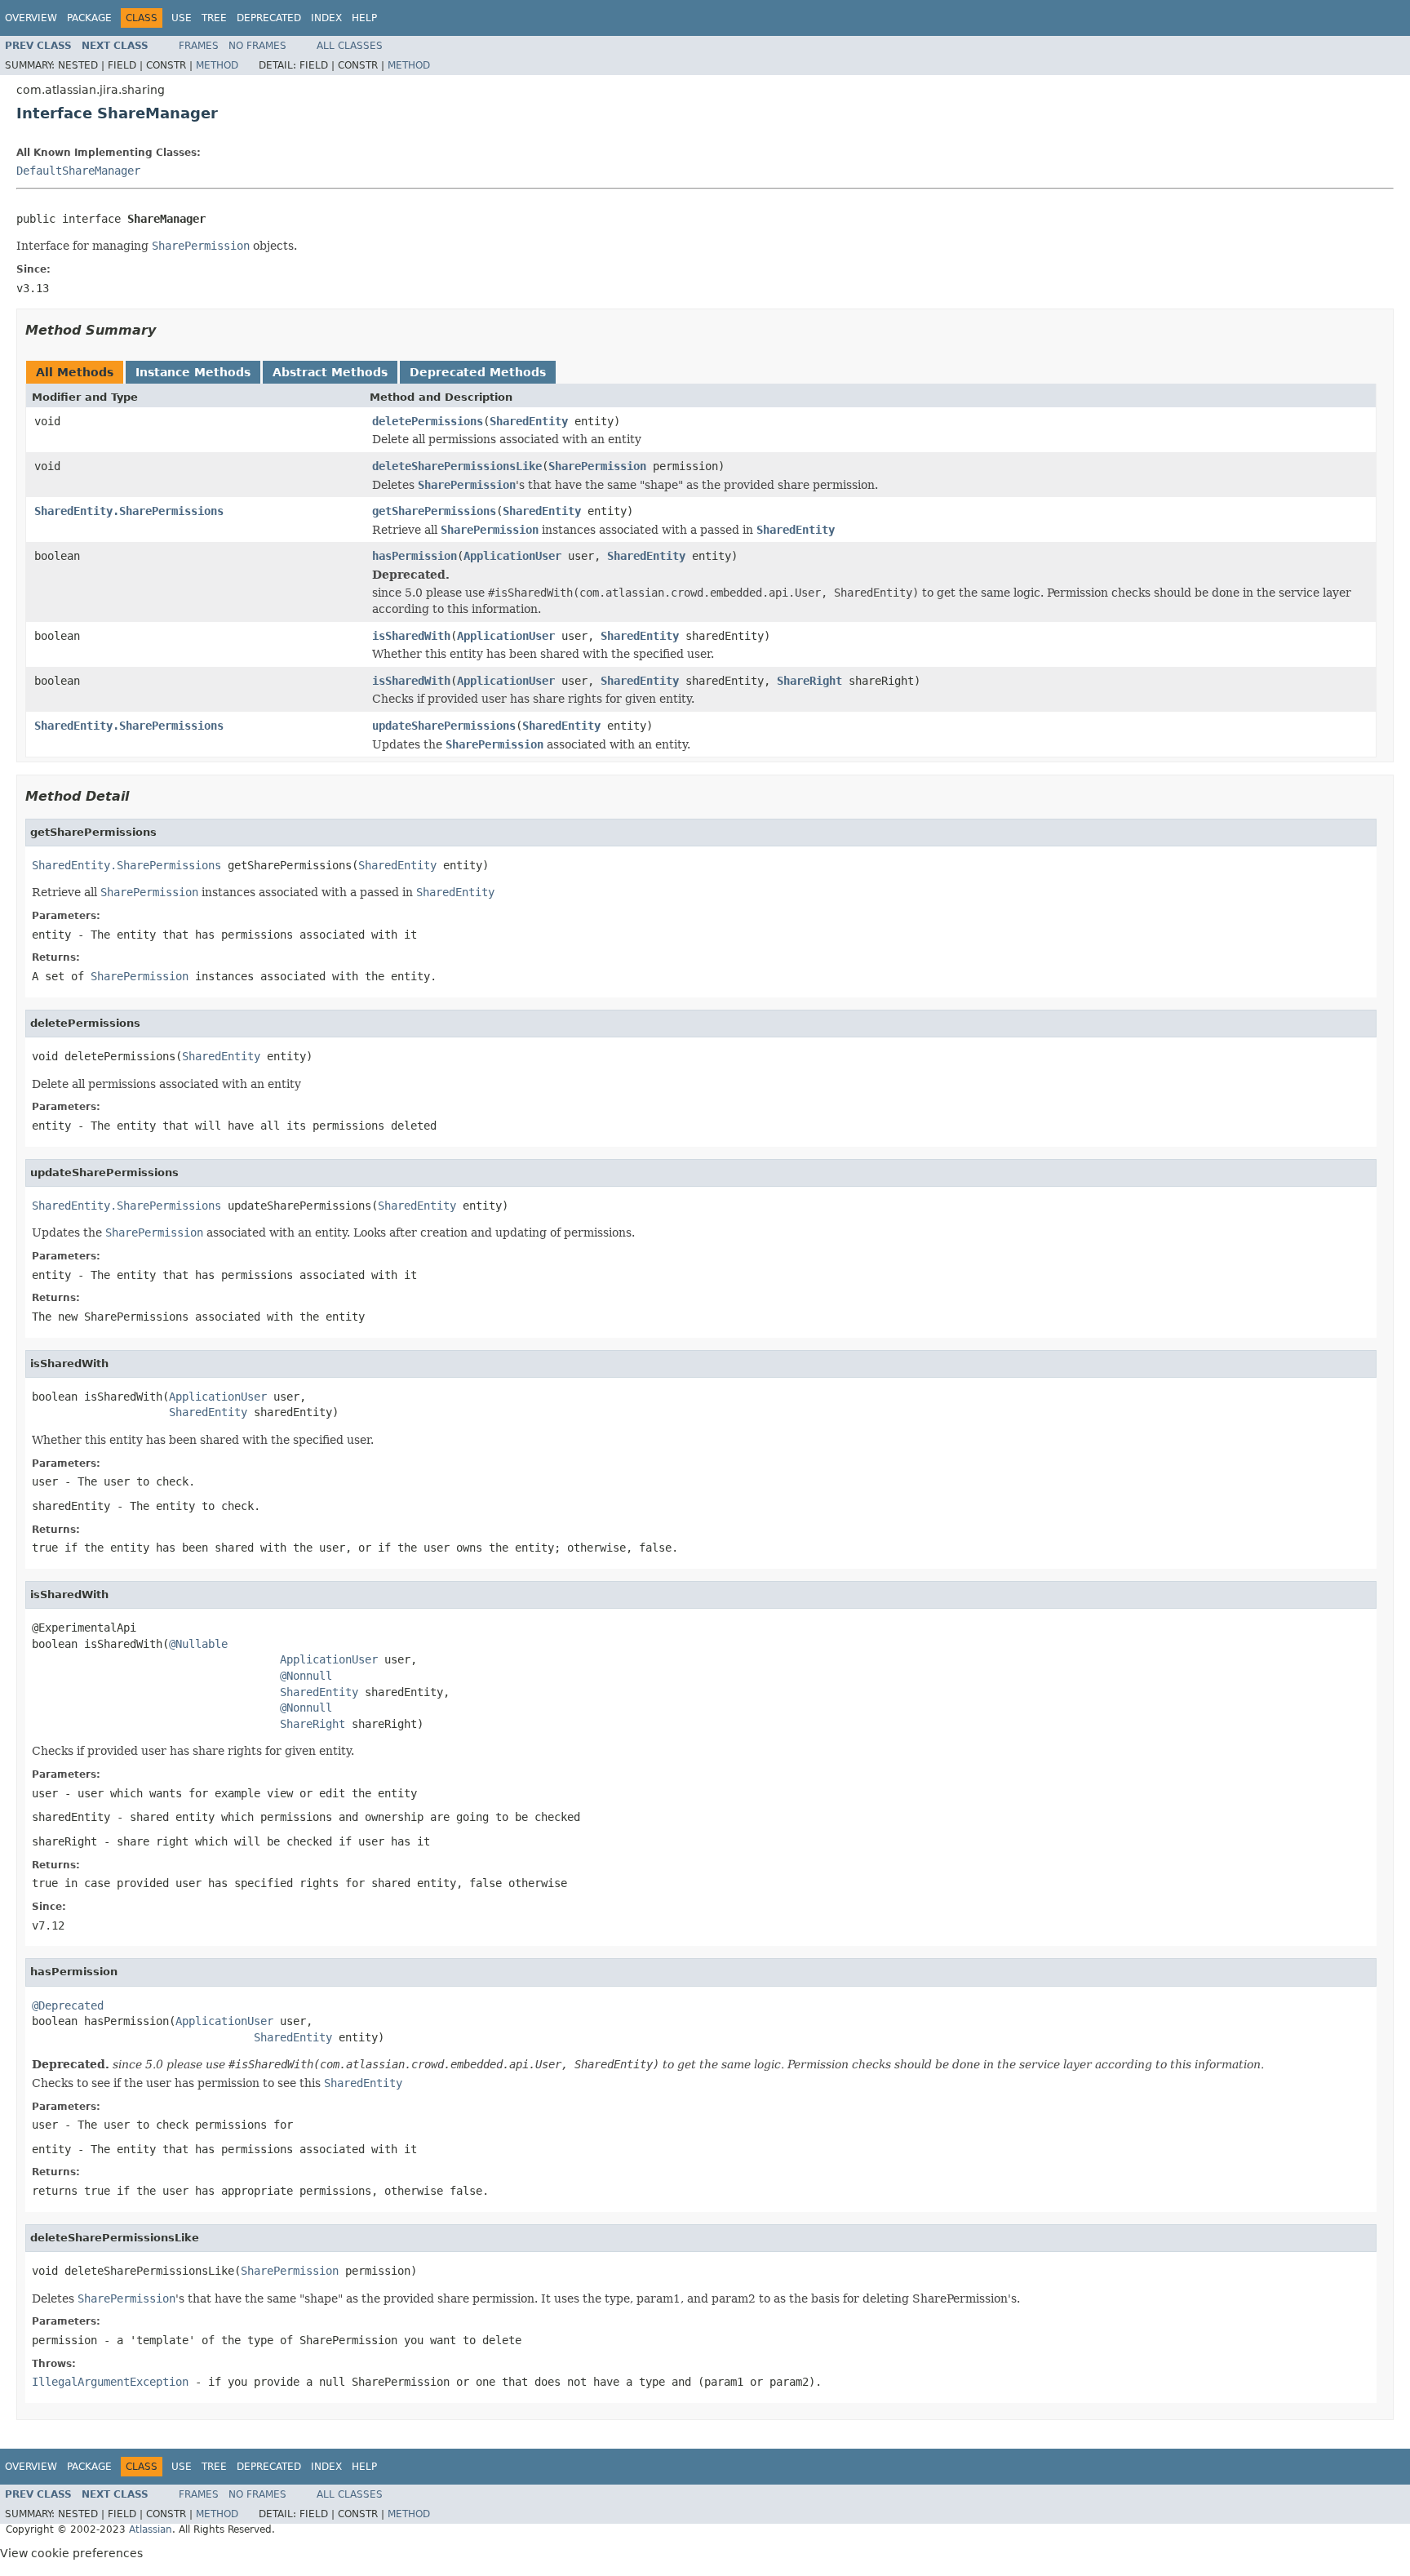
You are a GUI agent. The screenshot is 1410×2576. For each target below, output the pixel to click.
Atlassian (151, 2529)
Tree (214, 18)
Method (217, 65)
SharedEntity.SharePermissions (129, 511)
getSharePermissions (434, 511)
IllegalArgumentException (110, 2382)
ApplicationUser (512, 556)
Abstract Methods (330, 372)
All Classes (350, 46)
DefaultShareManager (78, 171)
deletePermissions (428, 421)
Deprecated (269, 18)
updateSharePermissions (444, 726)
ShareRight (809, 681)
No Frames (257, 46)
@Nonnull (306, 1676)
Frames (199, 46)
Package (89, 18)
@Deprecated (68, 2005)
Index (326, 18)
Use (182, 18)
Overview (31, 18)
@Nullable (198, 1644)
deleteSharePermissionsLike (457, 466)
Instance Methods (193, 372)
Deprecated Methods (478, 372)
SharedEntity (529, 421)
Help (364, 18)
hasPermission (415, 556)
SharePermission (597, 466)
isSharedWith (411, 636)
